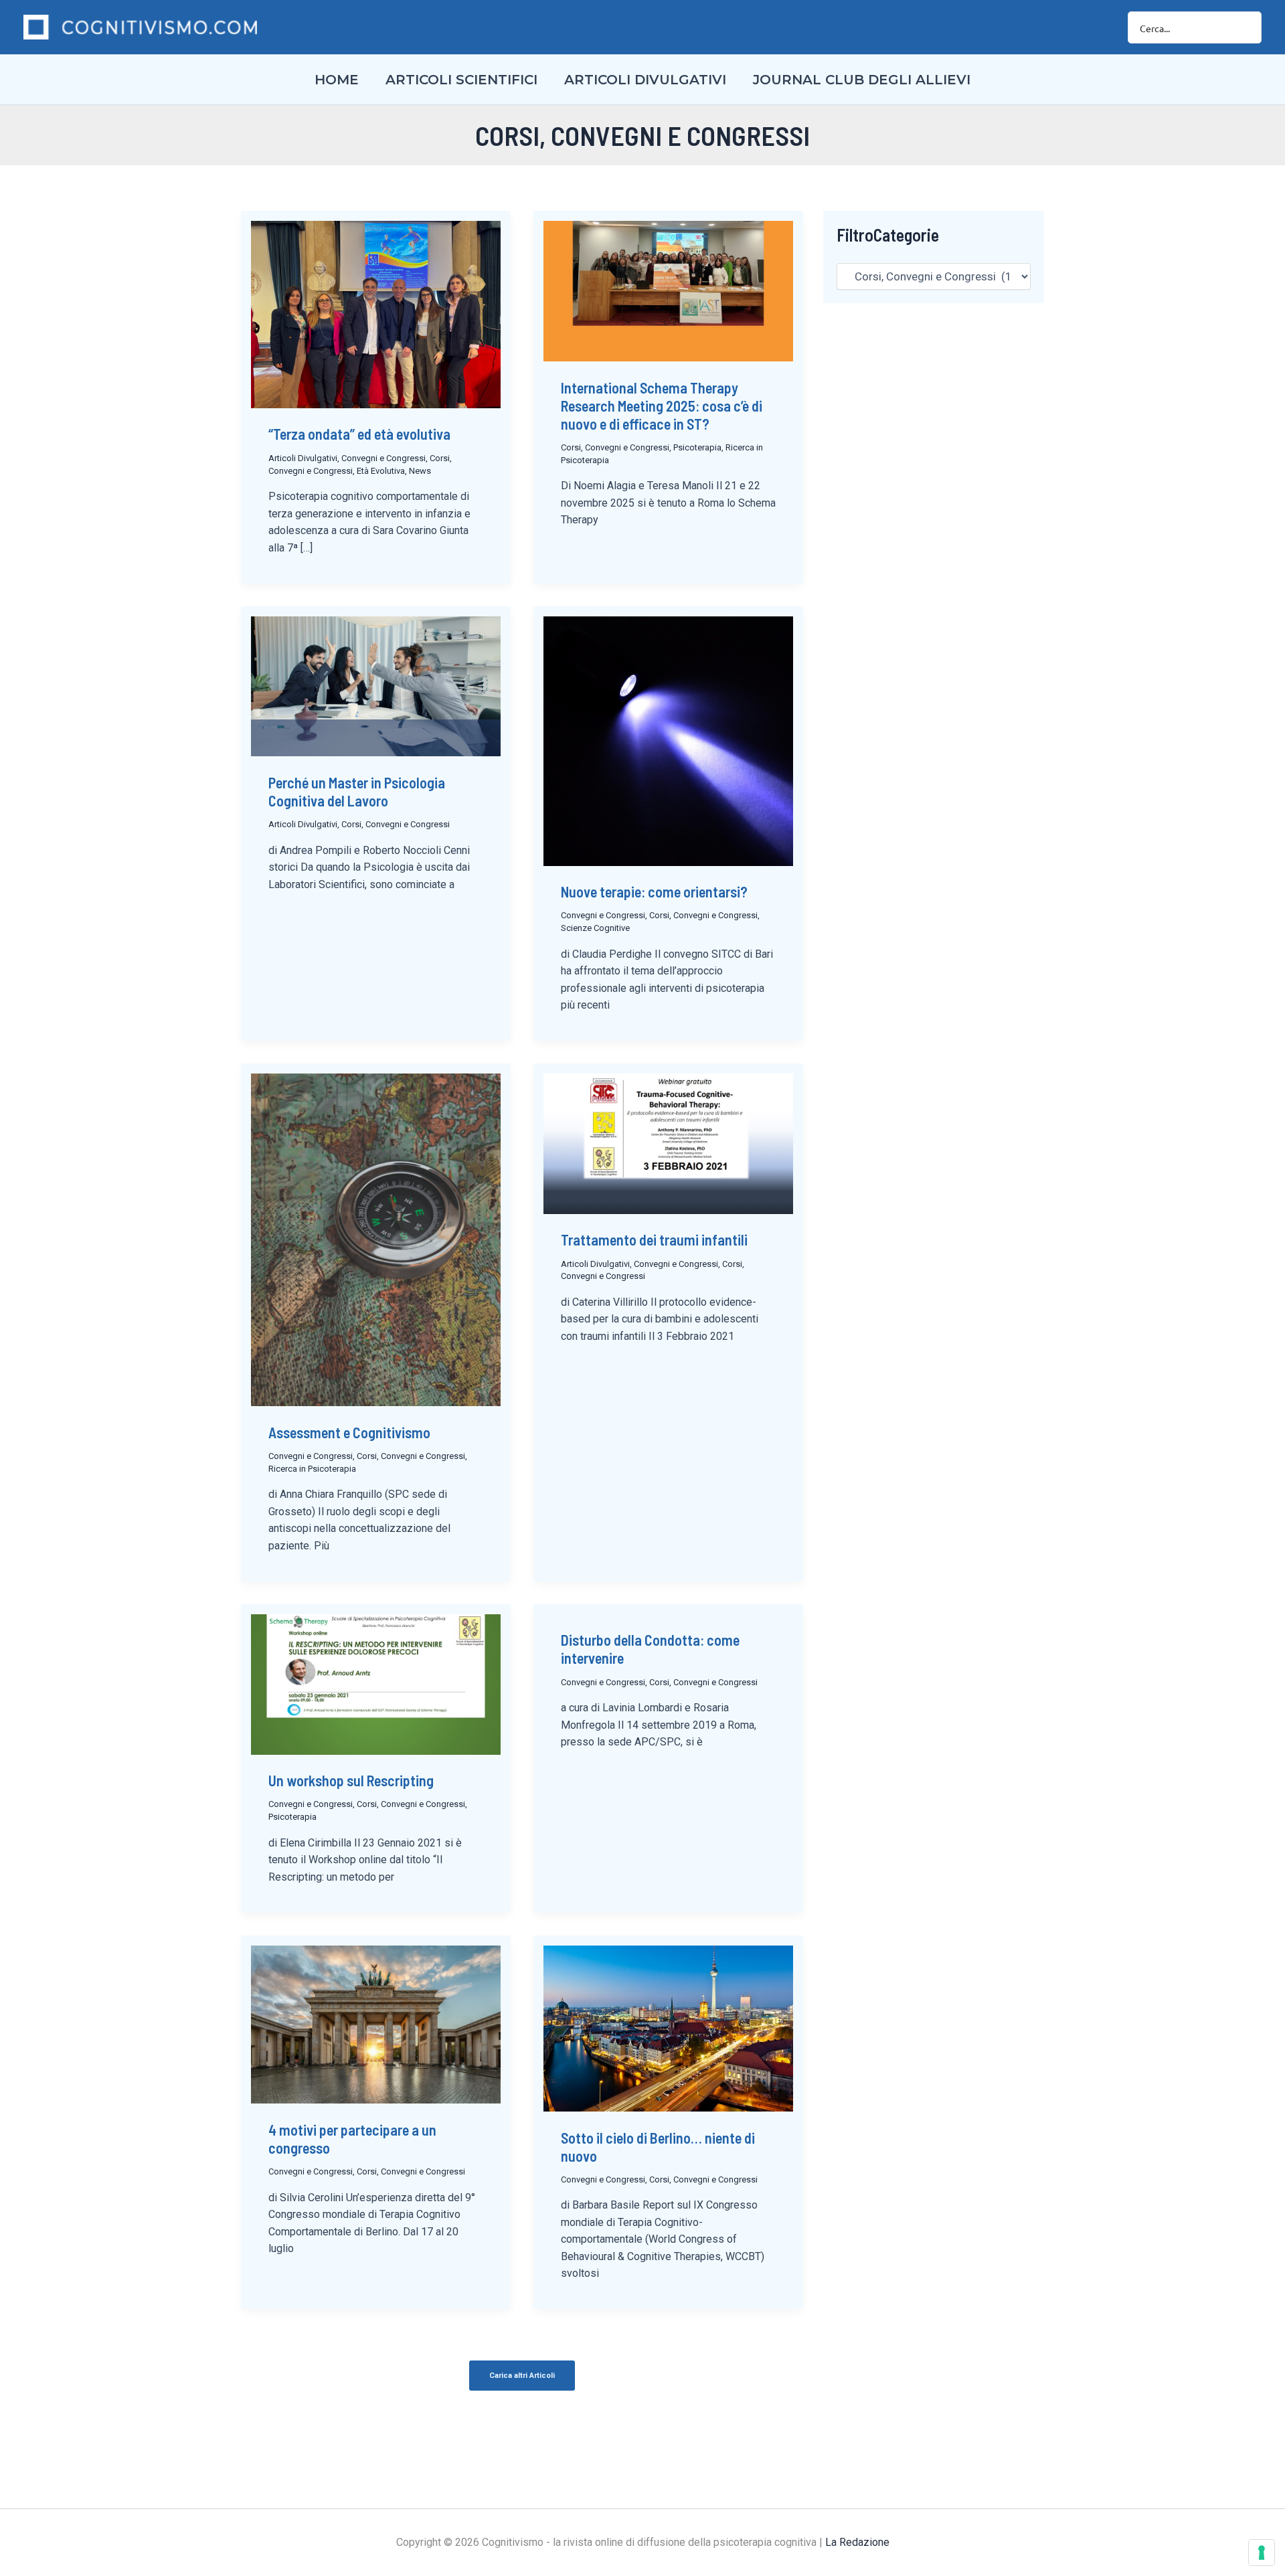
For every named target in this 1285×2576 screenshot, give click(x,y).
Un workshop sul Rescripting (351, 1780)
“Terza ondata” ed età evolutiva (359, 434)
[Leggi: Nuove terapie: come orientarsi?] (668, 740)
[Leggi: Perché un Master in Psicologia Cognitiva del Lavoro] (376, 685)
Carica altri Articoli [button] (522, 2376)
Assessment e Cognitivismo (349, 1432)
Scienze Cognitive (595, 928)
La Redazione (857, 2542)
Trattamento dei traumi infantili (654, 1239)
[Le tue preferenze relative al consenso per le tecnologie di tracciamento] (1262, 2553)
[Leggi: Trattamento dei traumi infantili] (668, 1142)
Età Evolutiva (381, 471)
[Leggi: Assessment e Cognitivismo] (376, 1239)
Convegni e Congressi (383, 458)
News (420, 471)
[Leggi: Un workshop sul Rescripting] (376, 1683)
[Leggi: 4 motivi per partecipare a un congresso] (376, 2023)
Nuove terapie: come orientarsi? (654, 891)
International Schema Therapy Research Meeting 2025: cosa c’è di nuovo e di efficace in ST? (662, 406)
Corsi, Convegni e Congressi (615, 447)
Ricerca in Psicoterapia (312, 1469)
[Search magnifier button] (1246, 27)
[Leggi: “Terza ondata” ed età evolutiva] (376, 314)
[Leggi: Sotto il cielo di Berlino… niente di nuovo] (668, 2027)
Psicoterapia (697, 447)
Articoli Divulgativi (303, 458)
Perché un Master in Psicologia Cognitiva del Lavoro (357, 791)
